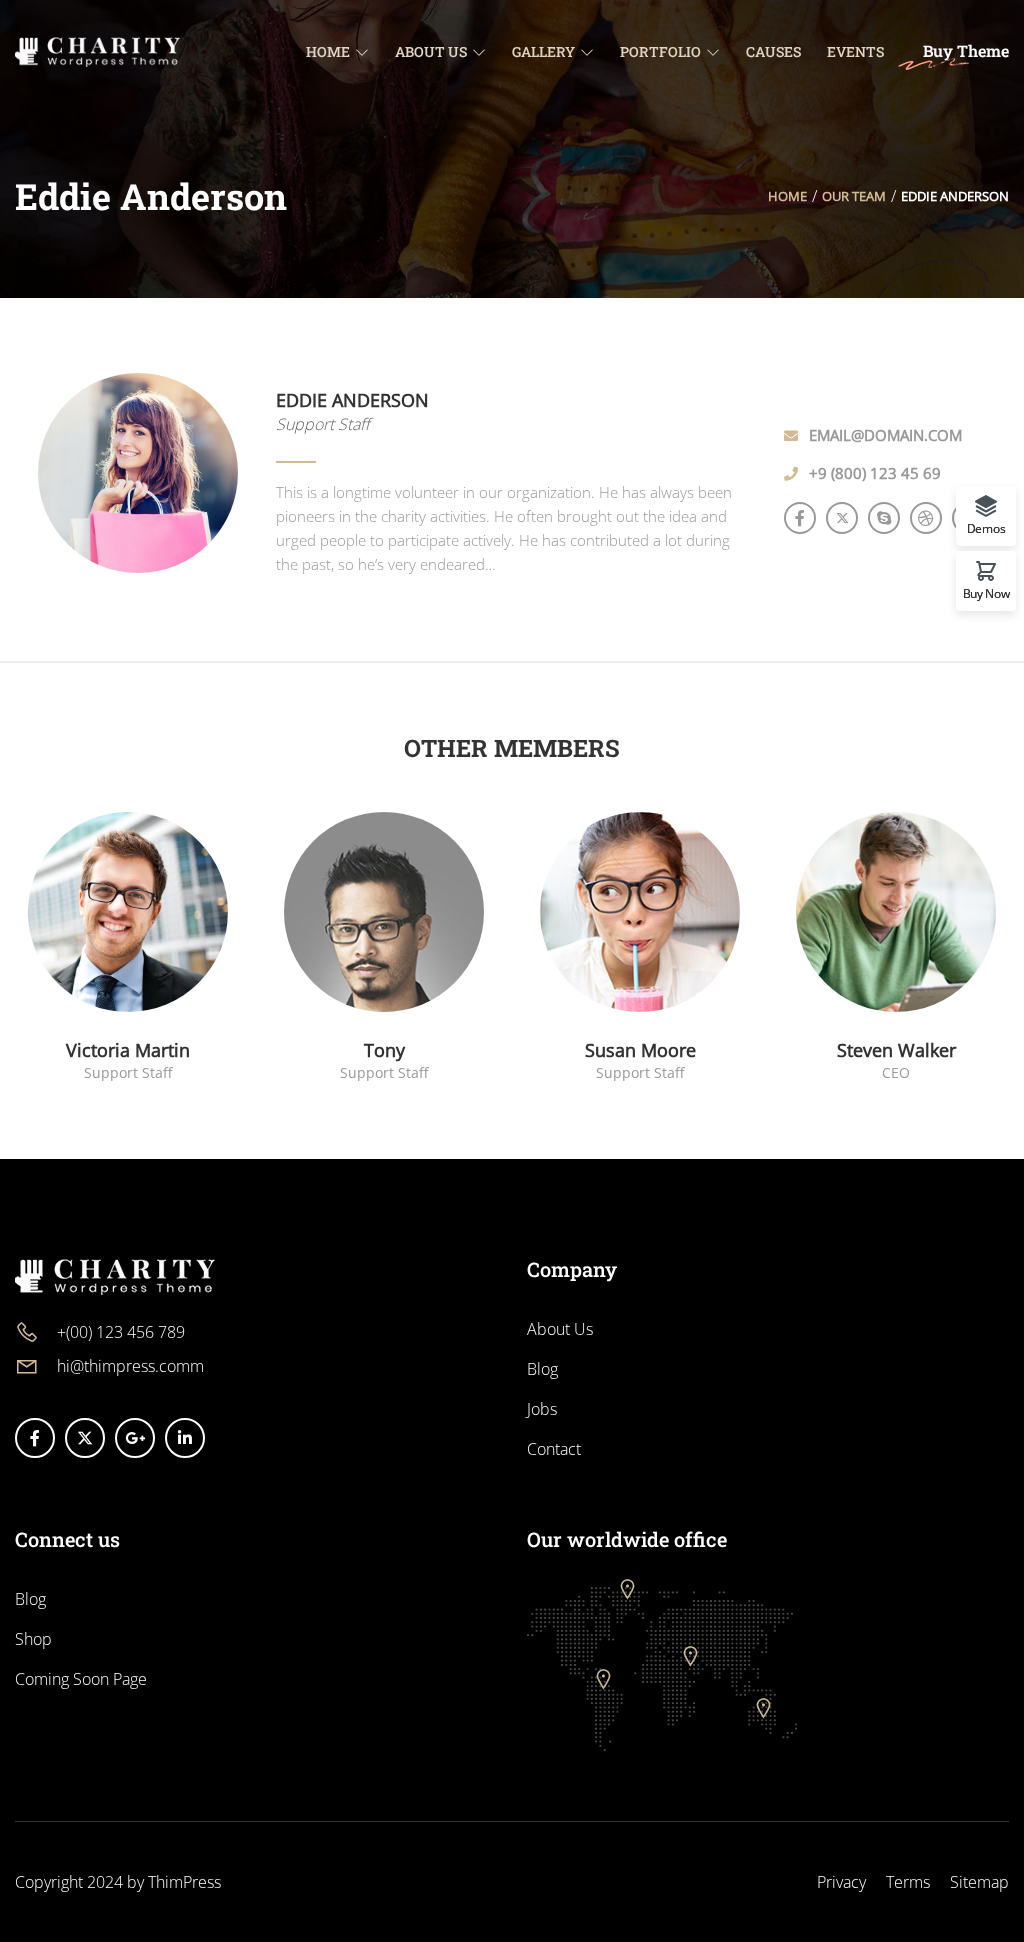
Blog (542, 1369)
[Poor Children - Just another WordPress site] (97, 50)
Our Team (854, 196)
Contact (554, 1449)
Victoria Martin (128, 1050)
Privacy (841, 1882)
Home (787, 196)
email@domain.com (885, 435)
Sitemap (979, 1882)
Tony (384, 1050)
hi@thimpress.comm (130, 1366)
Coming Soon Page (81, 1679)
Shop (33, 1639)
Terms (908, 1882)
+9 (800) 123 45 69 (875, 473)
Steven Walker (896, 1050)
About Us (560, 1329)
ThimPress (184, 1882)
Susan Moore (640, 1050)
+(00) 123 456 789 (121, 1332)
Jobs (542, 1409)
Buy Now (986, 592)
